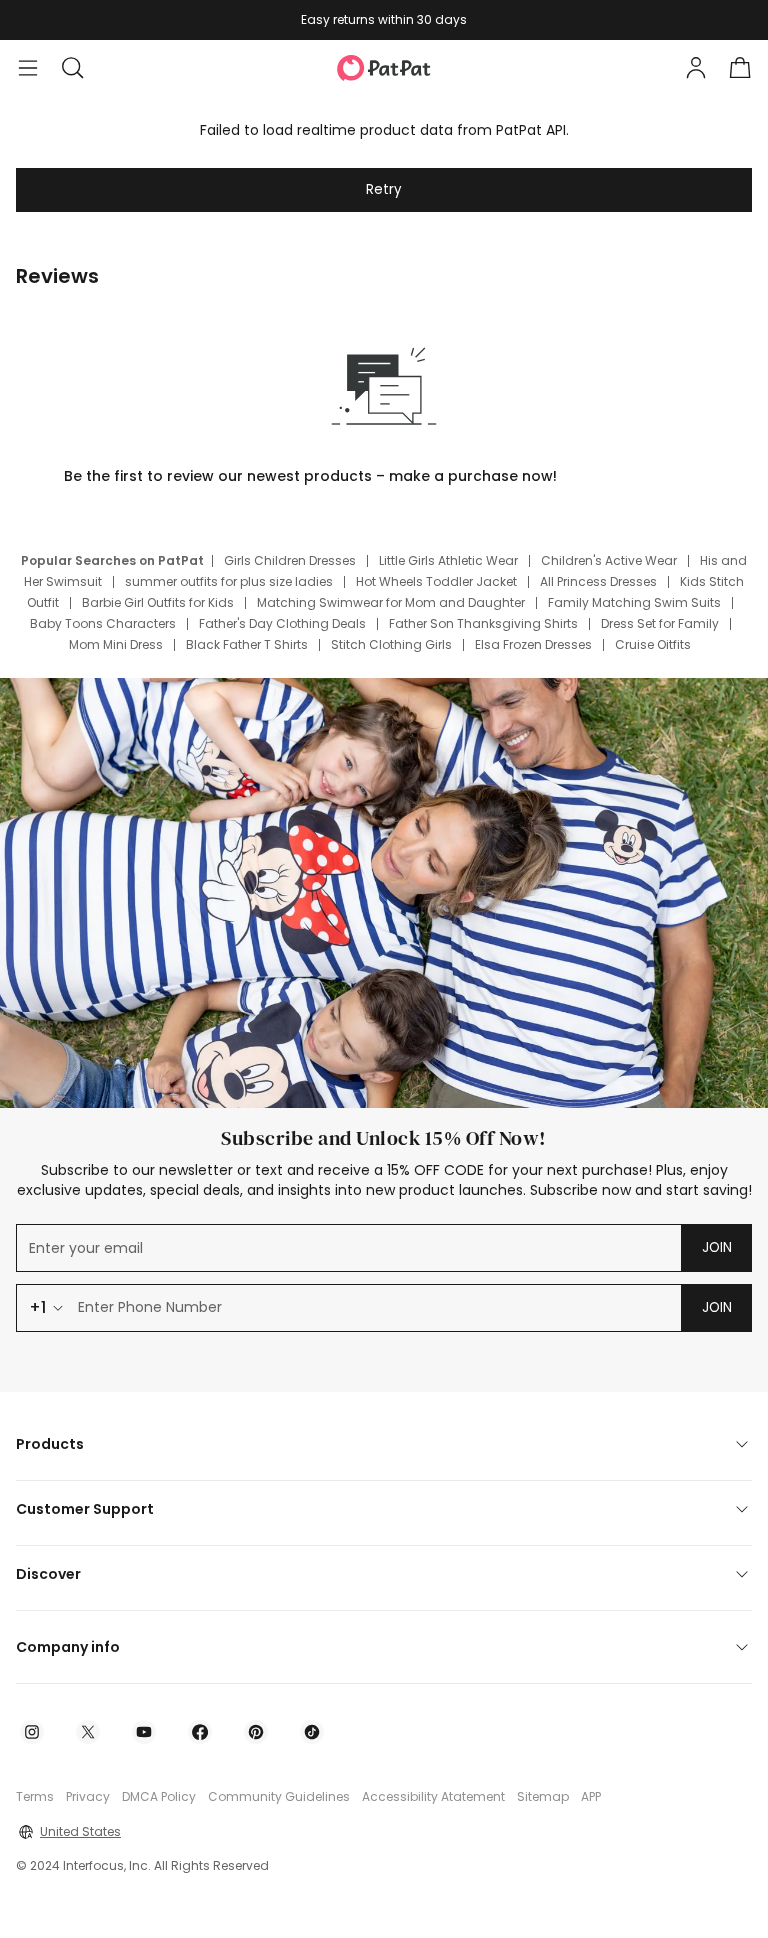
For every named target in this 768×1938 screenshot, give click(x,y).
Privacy (88, 1796)
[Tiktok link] (312, 1732)
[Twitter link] (88, 1732)
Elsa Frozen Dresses (533, 644)
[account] (696, 68)
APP (591, 1796)
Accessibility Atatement (433, 1796)
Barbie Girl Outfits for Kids (158, 602)
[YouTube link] (144, 1732)
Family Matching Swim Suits (634, 602)
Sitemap (543, 1796)
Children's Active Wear (609, 560)
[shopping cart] (740, 68)
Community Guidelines (279, 1796)
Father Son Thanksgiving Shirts (483, 623)
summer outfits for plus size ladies (229, 581)
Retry (384, 189)
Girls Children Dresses (290, 560)
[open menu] (28, 68)
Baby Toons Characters (103, 623)
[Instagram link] (32, 1732)
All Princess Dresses (598, 581)
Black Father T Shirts (247, 644)
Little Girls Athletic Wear (448, 560)
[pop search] (72, 68)
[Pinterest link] (256, 1732)
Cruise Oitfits (653, 644)
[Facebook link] (200, 1732)
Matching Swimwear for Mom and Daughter (391, 602)
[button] (72, 68)
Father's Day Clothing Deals (282, 623)
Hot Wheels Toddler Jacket (436, 581)
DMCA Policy (159, 1796)
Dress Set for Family (660, 623)
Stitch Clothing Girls (391, 644)
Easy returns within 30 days (384, 19)
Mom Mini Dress (116, 644)
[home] (384, 68)
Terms (35, 1796)
